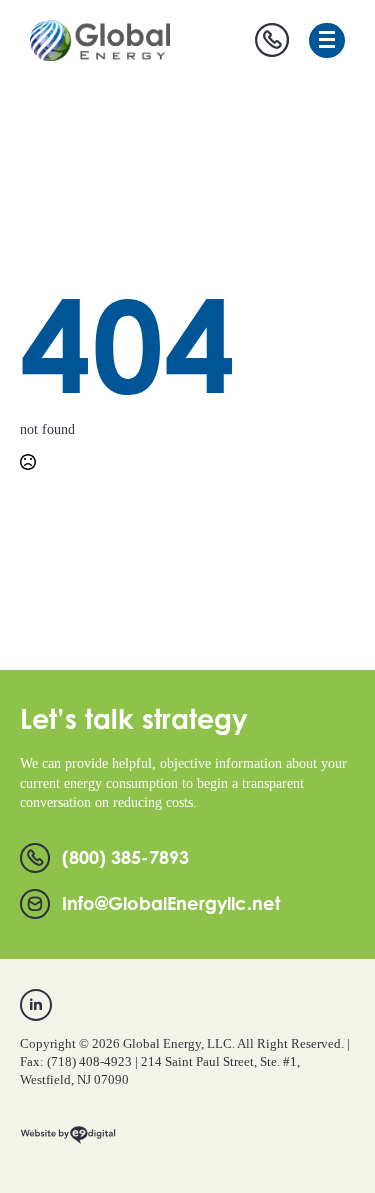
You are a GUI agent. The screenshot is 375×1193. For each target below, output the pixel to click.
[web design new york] (68, 1142)
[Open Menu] (327, 40)
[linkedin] (36, 1005)
